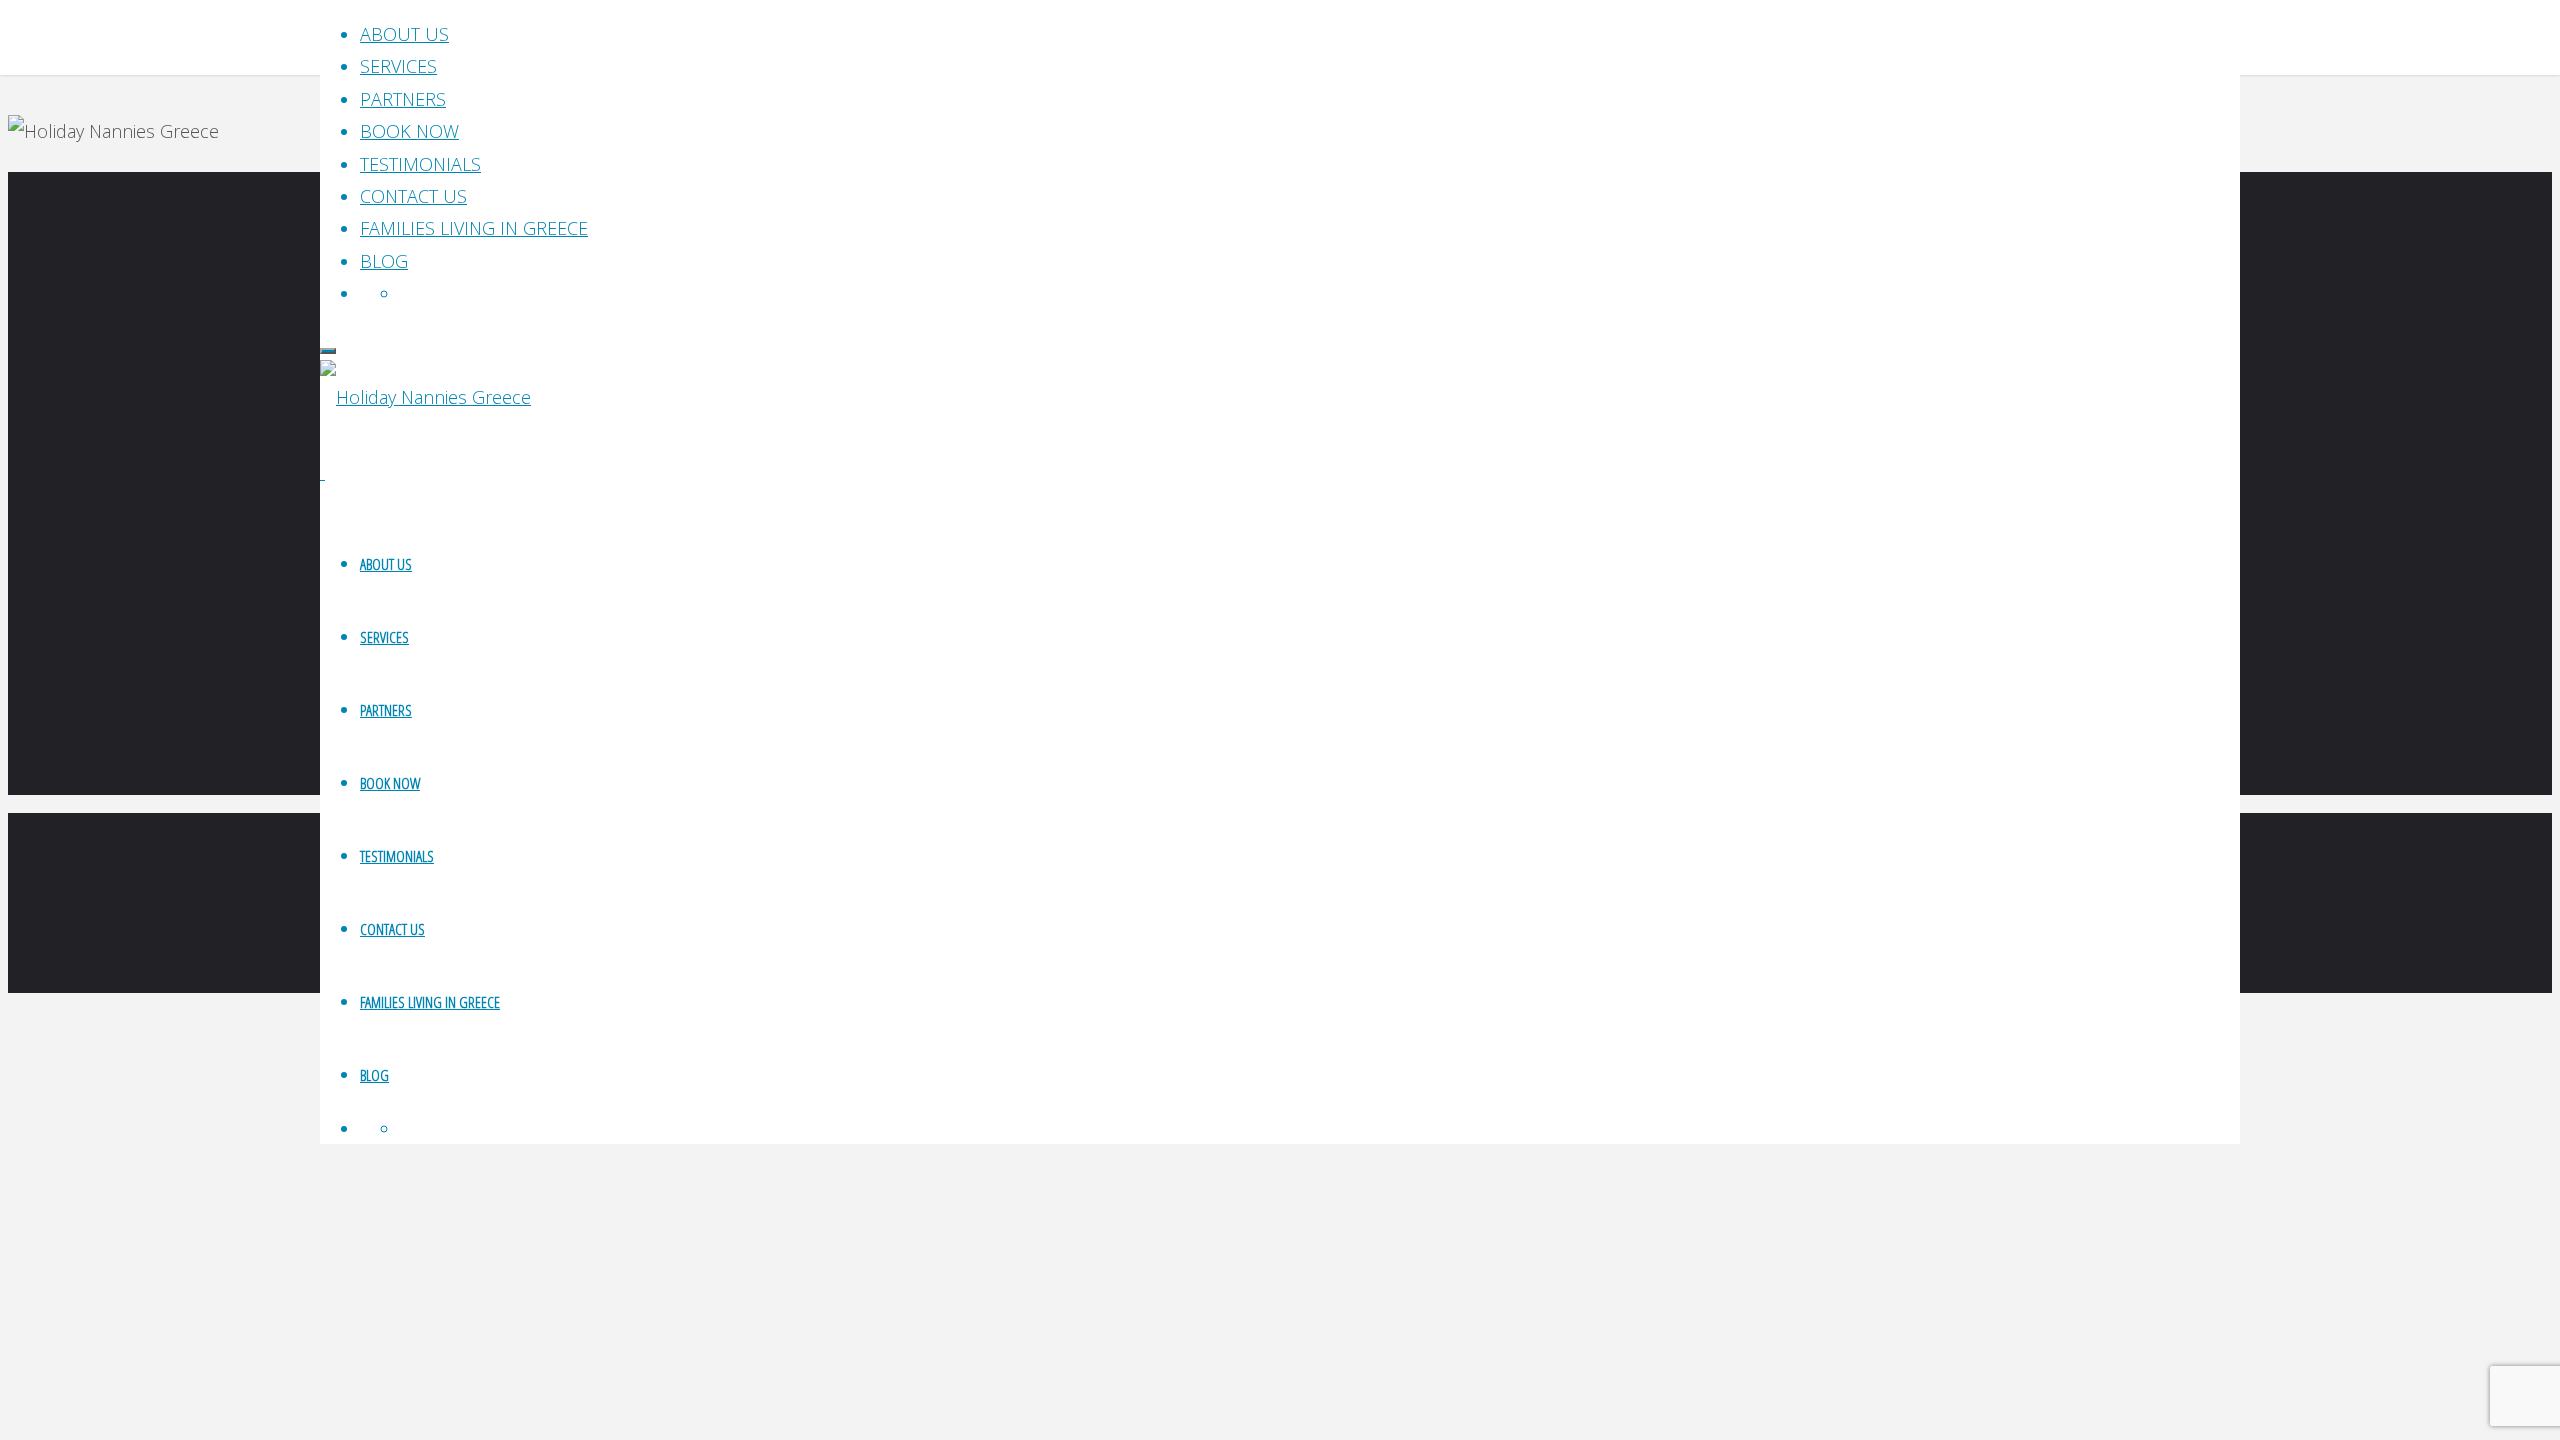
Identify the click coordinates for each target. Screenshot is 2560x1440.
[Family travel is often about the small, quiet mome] (2004, 589)
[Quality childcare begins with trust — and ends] (1521, 573)
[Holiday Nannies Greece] (425, 397)
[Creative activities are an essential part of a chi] (556, 621)
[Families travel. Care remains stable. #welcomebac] (1039, 556)
